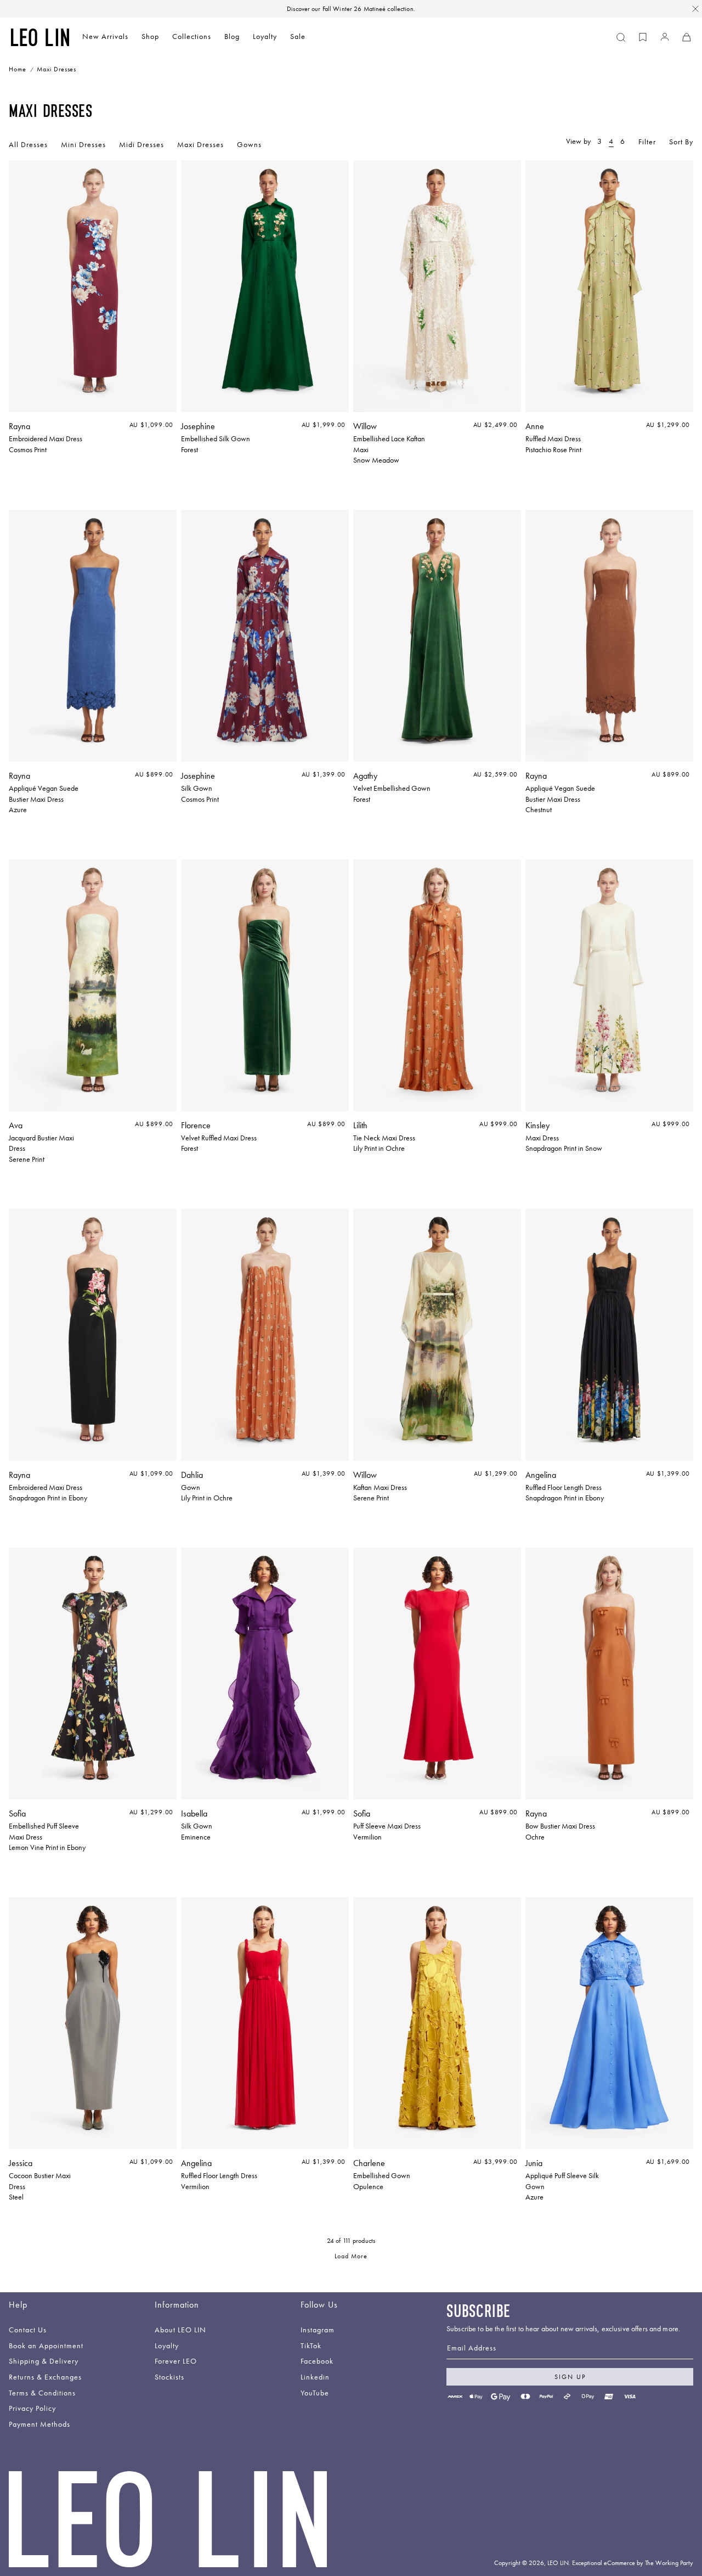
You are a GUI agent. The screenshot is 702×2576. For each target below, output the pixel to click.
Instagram (318, 2330)
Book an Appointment (46, 2346)
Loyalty (265, 36)
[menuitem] (105, 38)
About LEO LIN (180, 2330)
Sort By (681, 142)
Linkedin (315, 2378)
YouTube (315, 2394)
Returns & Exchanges (45, 2378)
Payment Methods (39, 2425)
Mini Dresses (83, 144)
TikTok (311, 2346)
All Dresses (28, 144)
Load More (351, 2257)
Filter (647, 142)
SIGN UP (570, 2377)
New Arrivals (105, 36)
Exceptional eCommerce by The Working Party (633, 2563)
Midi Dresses (141, 144)
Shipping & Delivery (44, 2362)
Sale (298, 36)
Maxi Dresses (200, 144)
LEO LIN (558, 2563)
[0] (643, 37)
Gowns (249, 144)
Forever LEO (176, 2362)
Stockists (169, 2378)
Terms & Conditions (42, 2394)
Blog (232, 36)
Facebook (317, 2362)
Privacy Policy (32, 2409)
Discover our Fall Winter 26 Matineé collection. (351, 9)
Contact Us (28, 2330)
